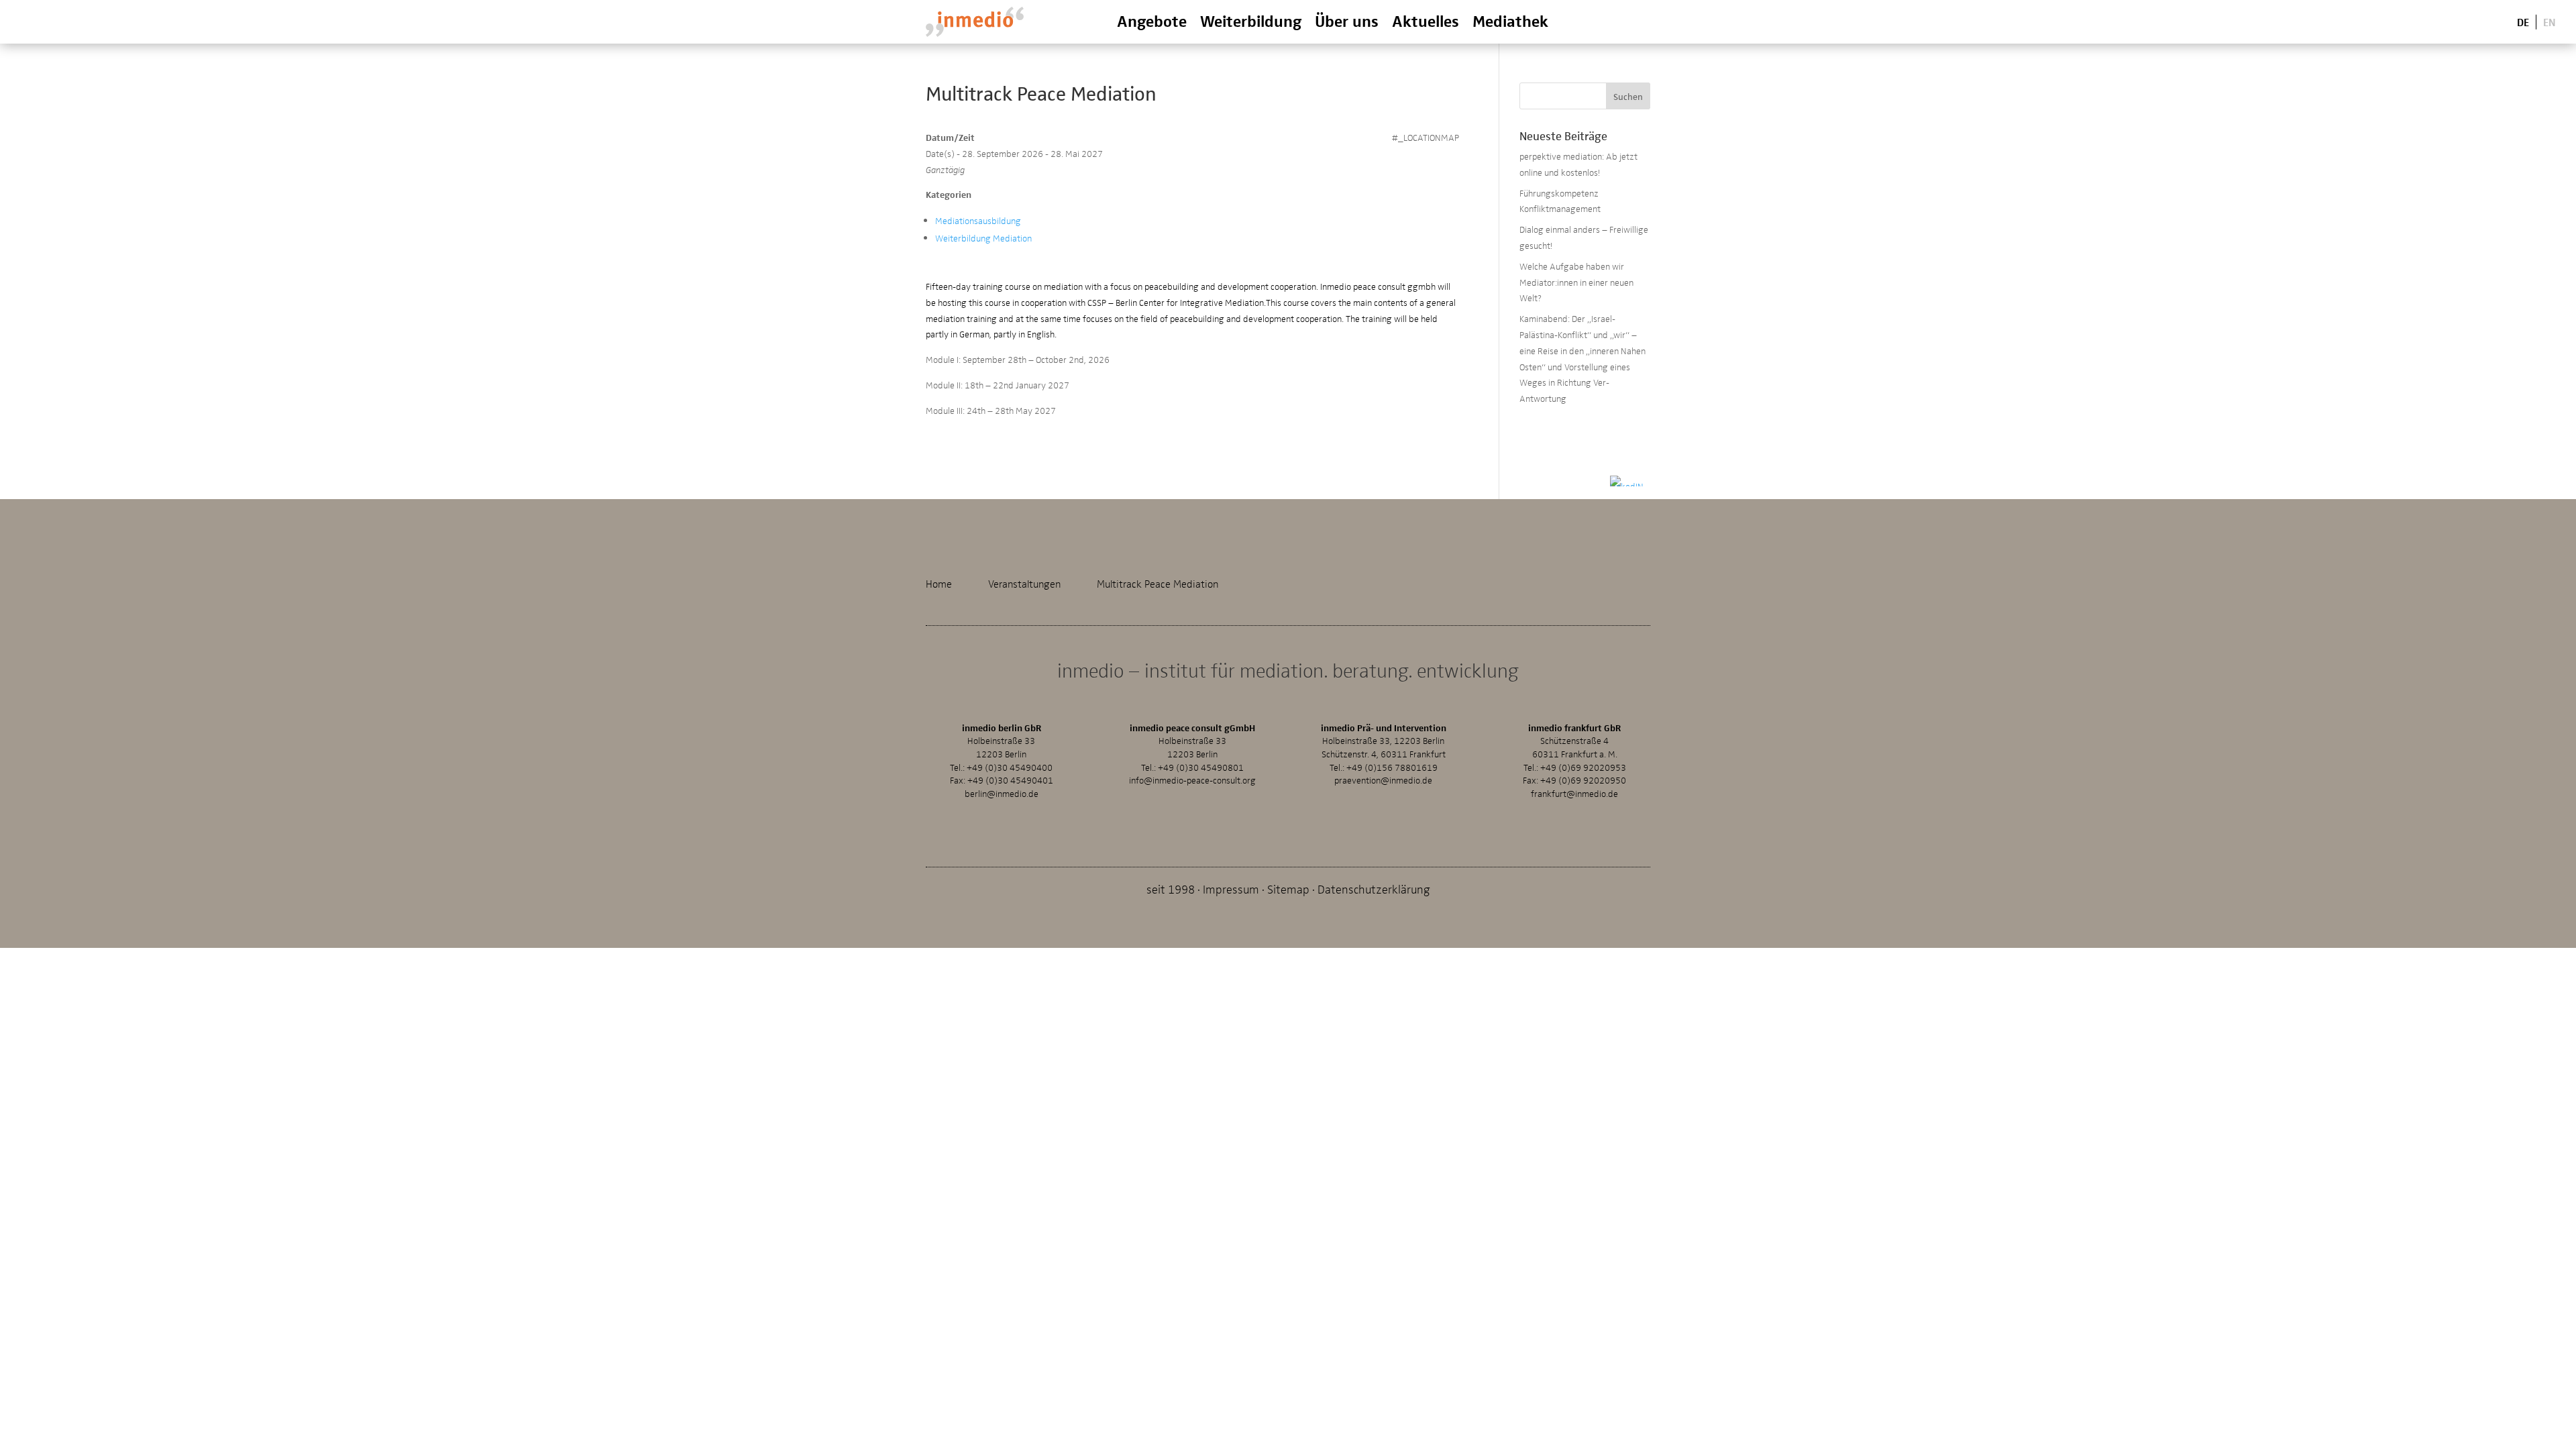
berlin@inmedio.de (1002, 793)
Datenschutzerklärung (1374, 889)
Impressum (1231, 889)
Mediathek (1510, 20)
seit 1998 (1171, 889)
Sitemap (1288, 889)
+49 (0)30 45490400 (1010, 767)
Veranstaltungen (1024, 584)
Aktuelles (1426, 20)
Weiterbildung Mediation (983, 238)
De (2523, 21)
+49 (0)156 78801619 (1392, 767)
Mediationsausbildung (978, 220)
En (2550, 21)
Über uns (1347, 20)
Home (939, 584)
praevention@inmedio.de (1383, 780)
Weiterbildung (1251, 20)
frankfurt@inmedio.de (1574, 793)
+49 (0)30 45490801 (1201, 767)
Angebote (1152, 20)
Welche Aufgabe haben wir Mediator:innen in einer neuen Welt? (1576, 282)
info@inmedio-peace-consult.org (1192, 780)
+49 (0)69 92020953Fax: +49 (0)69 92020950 (1574, 774)
